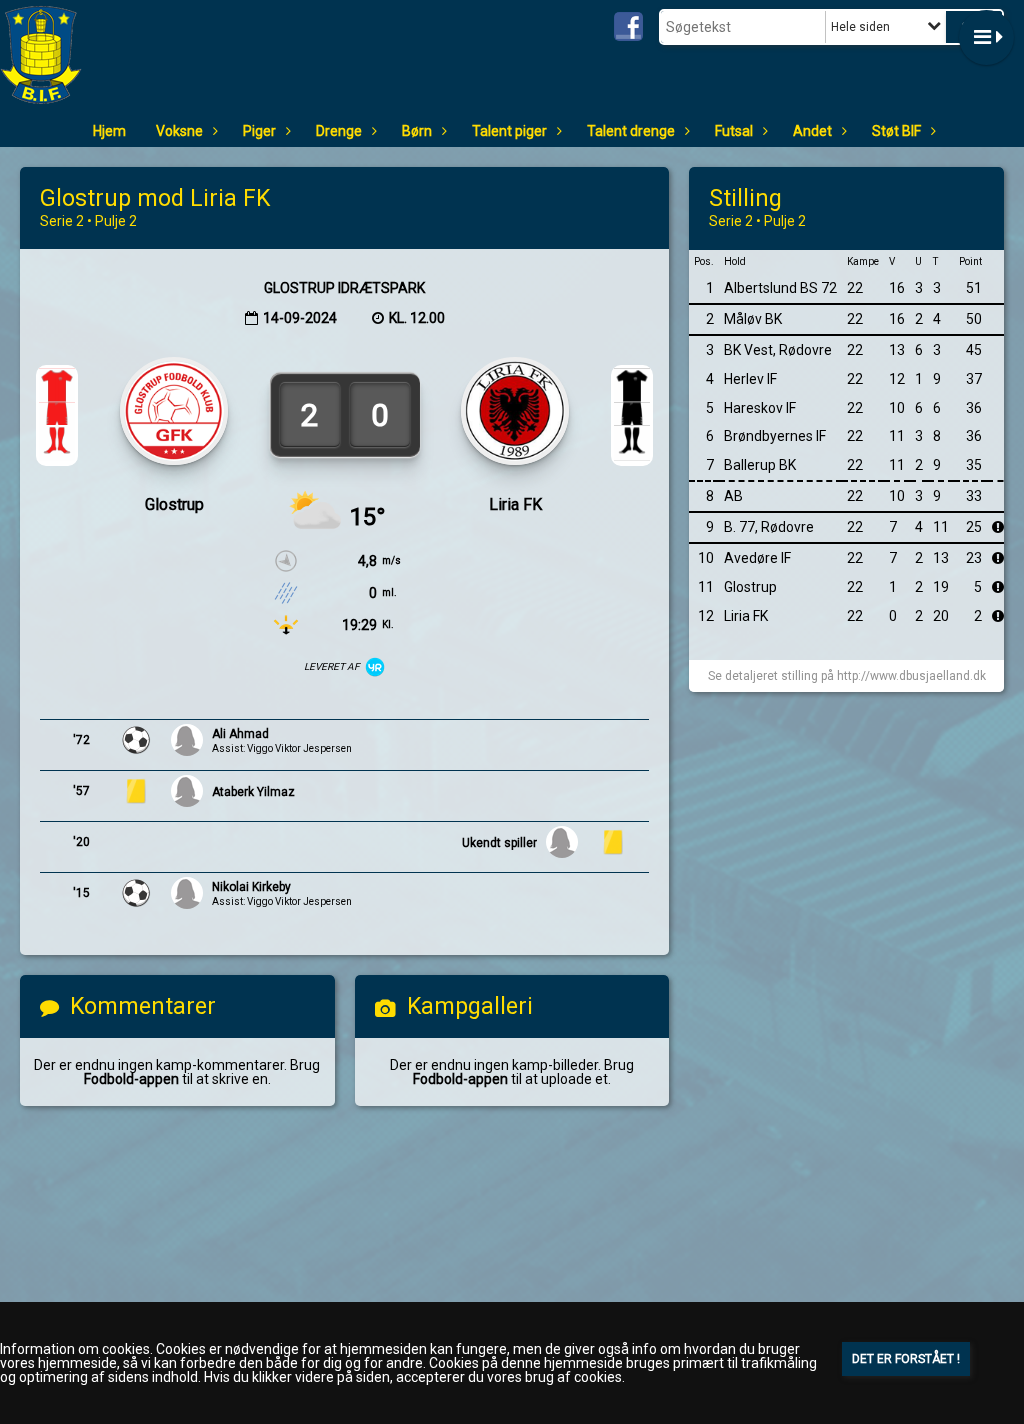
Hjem (109, 131)
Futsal (734, 131)
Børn (417, 131)
